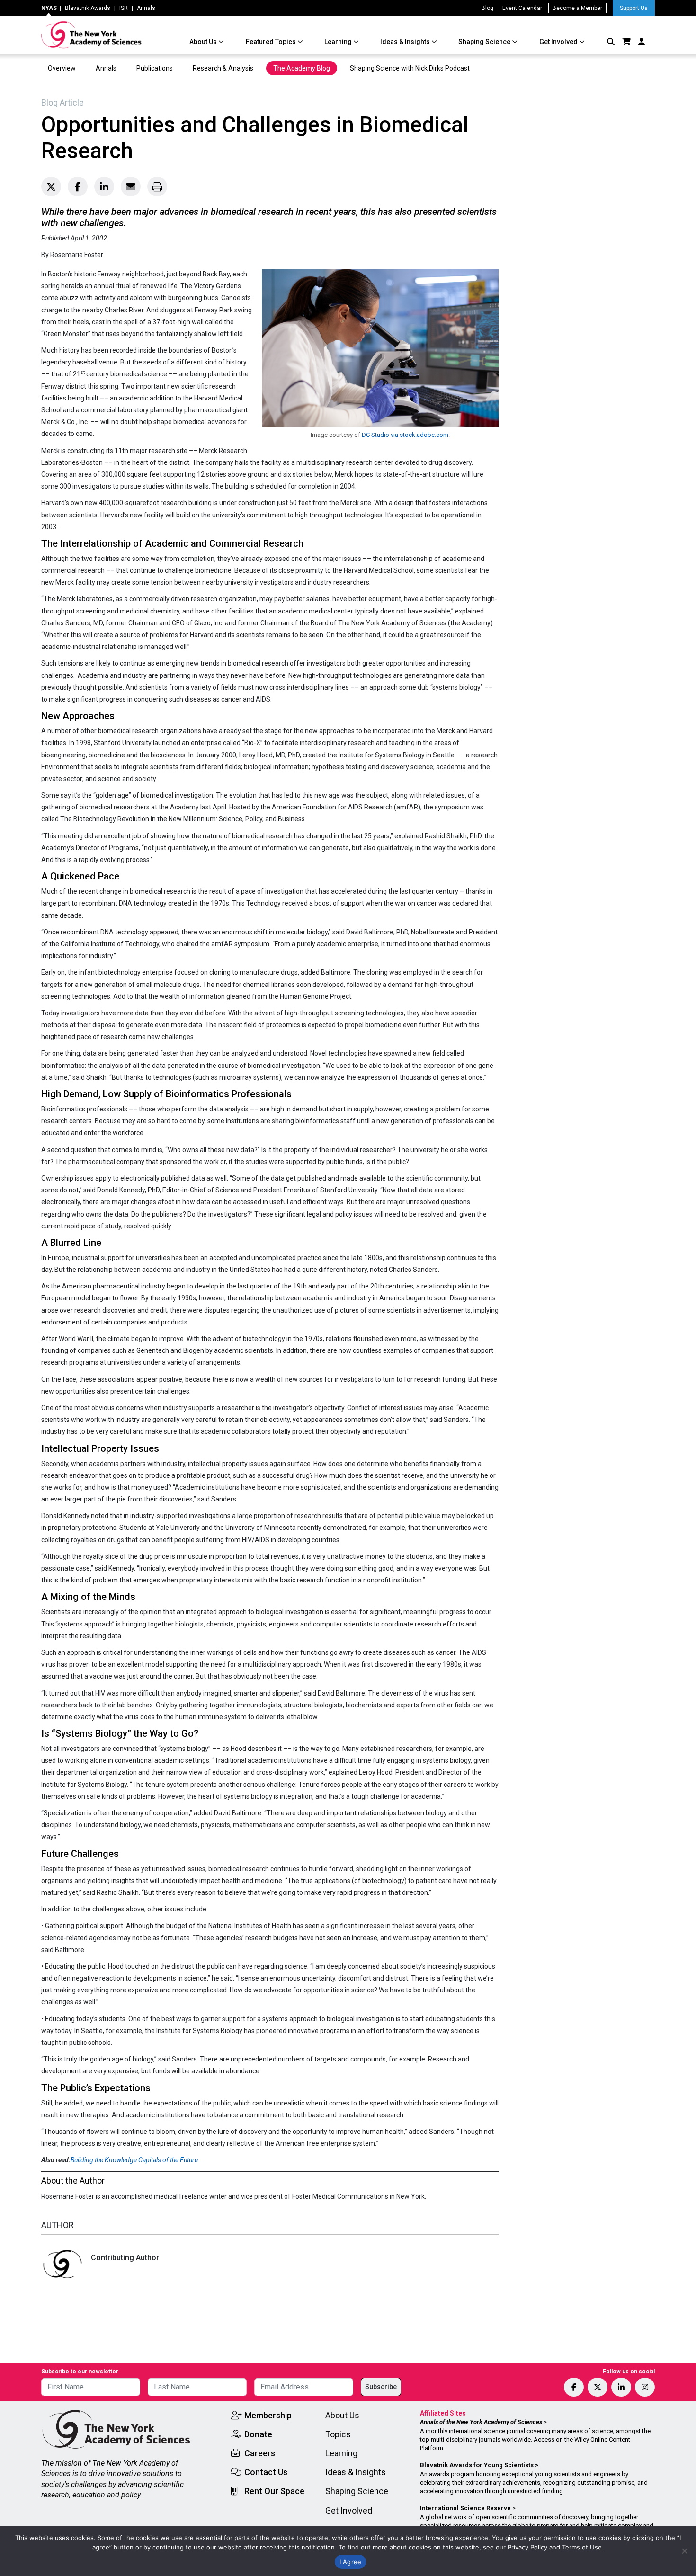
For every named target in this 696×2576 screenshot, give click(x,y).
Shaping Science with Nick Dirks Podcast (410, 68)
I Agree (351, 2562)
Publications (155, 68)
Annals (146, 8)
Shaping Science (485, 42)
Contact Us (266, 2472)
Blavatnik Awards (88, 8)
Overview (62, 68)
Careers (260, 2453)
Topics (338, 2434)
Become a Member (577, 8)
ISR (124, 8)
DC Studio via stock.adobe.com (405, 435)
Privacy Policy (527, 2547)
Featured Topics (272, 42)
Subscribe (381, 2387)
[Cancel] (684, 2551)
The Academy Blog (302, 68)
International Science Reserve (465, 2508)
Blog (487, 8)
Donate (258, 2434)
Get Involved (559, 42)
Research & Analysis (223, 68)
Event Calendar (522, 8)
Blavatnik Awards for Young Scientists (477, 2465)
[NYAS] (92, 35)
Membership (268, 2415)
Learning (339, 42)
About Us (204, 42)
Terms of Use (582, 2547)
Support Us (634, 8)
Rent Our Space (274, 2491)
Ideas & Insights (406, 42)
